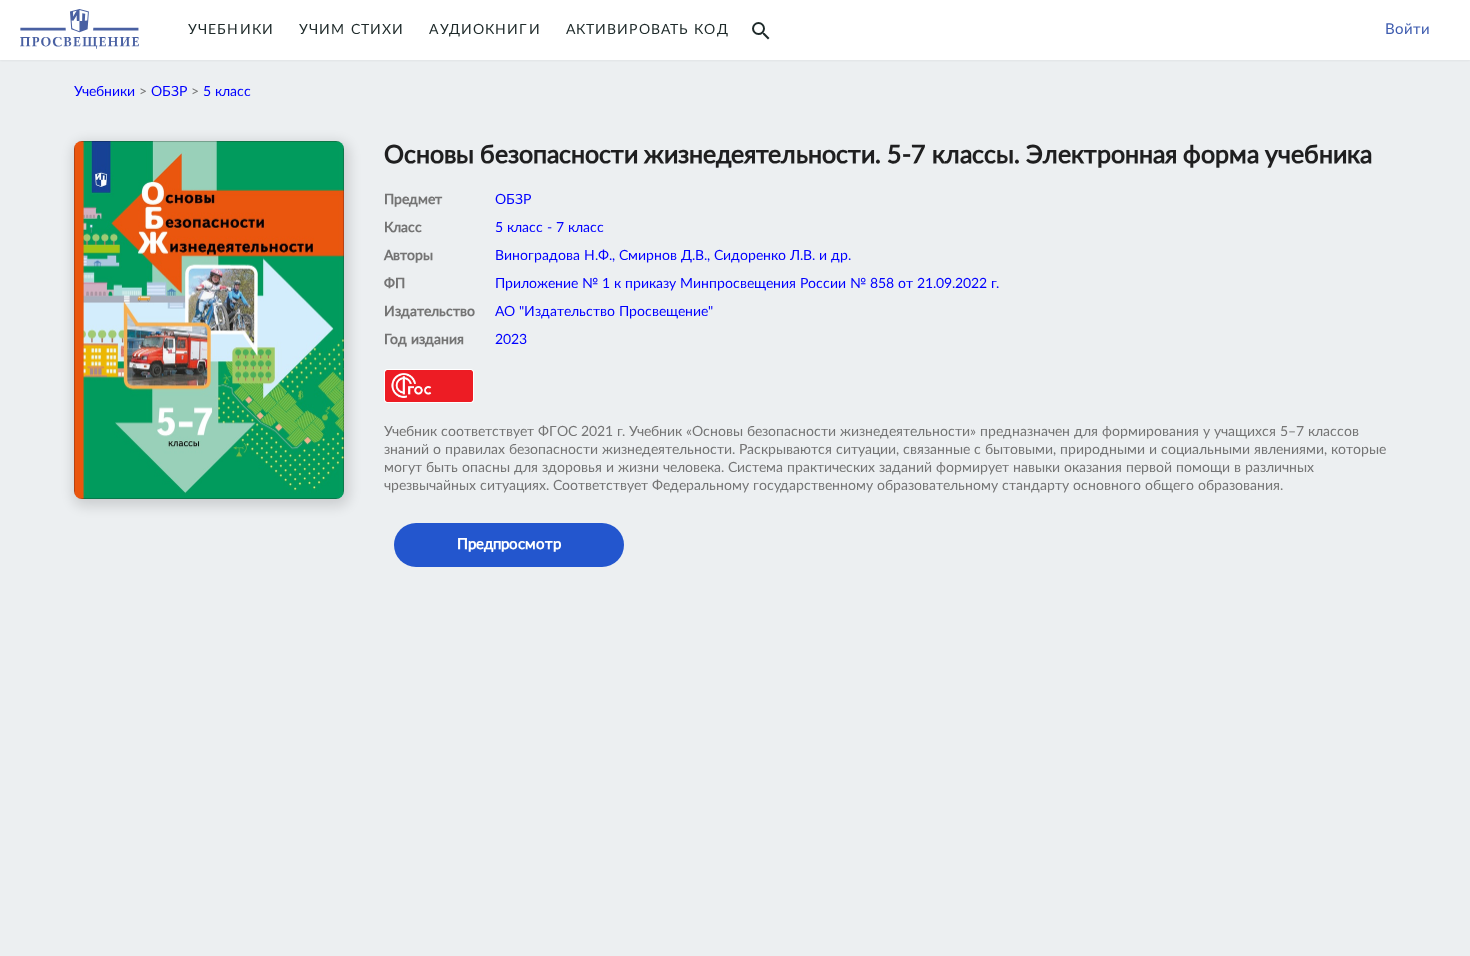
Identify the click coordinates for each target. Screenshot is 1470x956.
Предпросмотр (509, 544)
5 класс (227, 92)
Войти (1407, 29)
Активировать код (647, 30)
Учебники (231, 30)
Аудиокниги (484, 30)
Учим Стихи (351, 30)
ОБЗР (169, 92)
